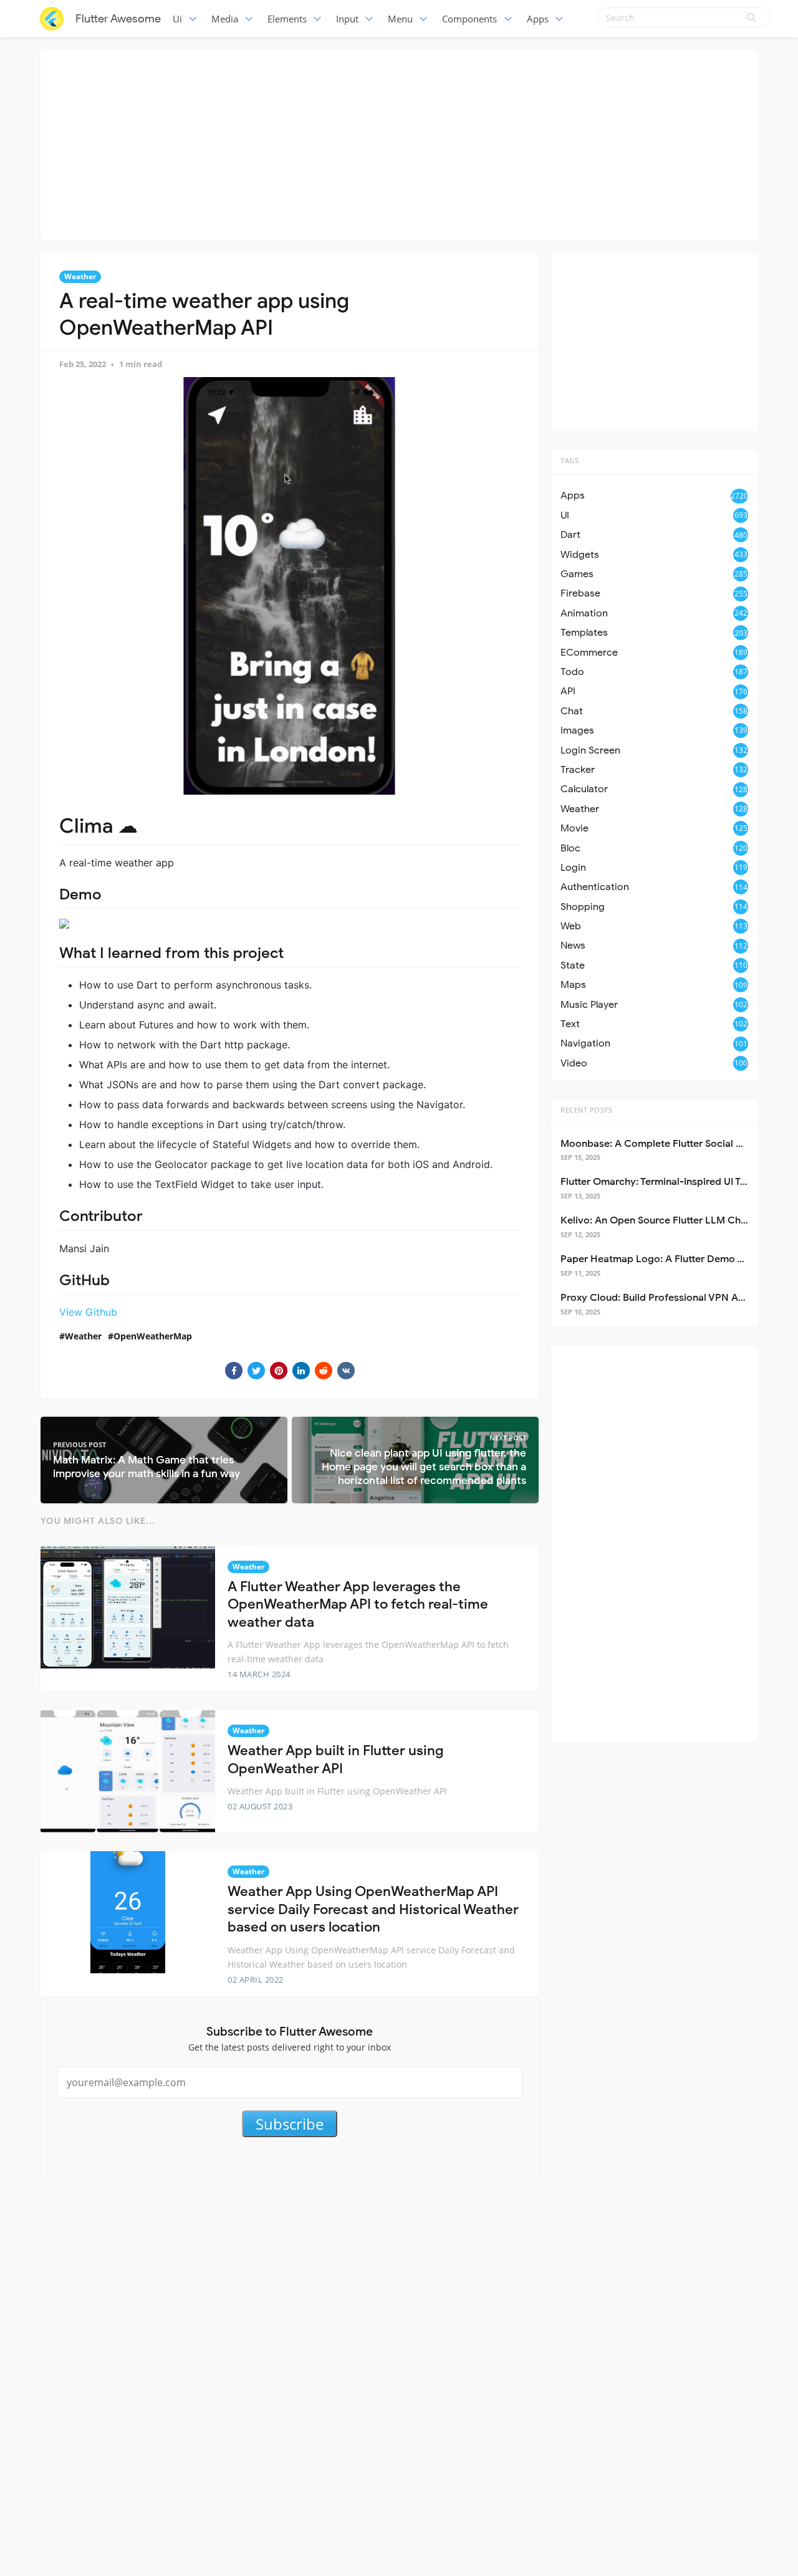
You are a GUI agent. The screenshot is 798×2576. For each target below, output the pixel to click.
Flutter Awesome (118, 19)
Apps (538, 19)
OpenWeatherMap (153, 1336)
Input (347, 19)
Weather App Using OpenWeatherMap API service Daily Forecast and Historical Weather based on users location (373, 1909)
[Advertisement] (399, 143)
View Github (88, 1312)
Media (225, 19)
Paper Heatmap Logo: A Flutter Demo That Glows (675, 1259)
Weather (80, 276)
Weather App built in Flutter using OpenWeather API (335, 1760)
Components (469, 19)
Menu (400, 19)
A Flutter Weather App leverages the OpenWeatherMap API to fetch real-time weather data (358, 1604)
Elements (287, 19)
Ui (177, 19)
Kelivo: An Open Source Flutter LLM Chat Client (670, 1220)
